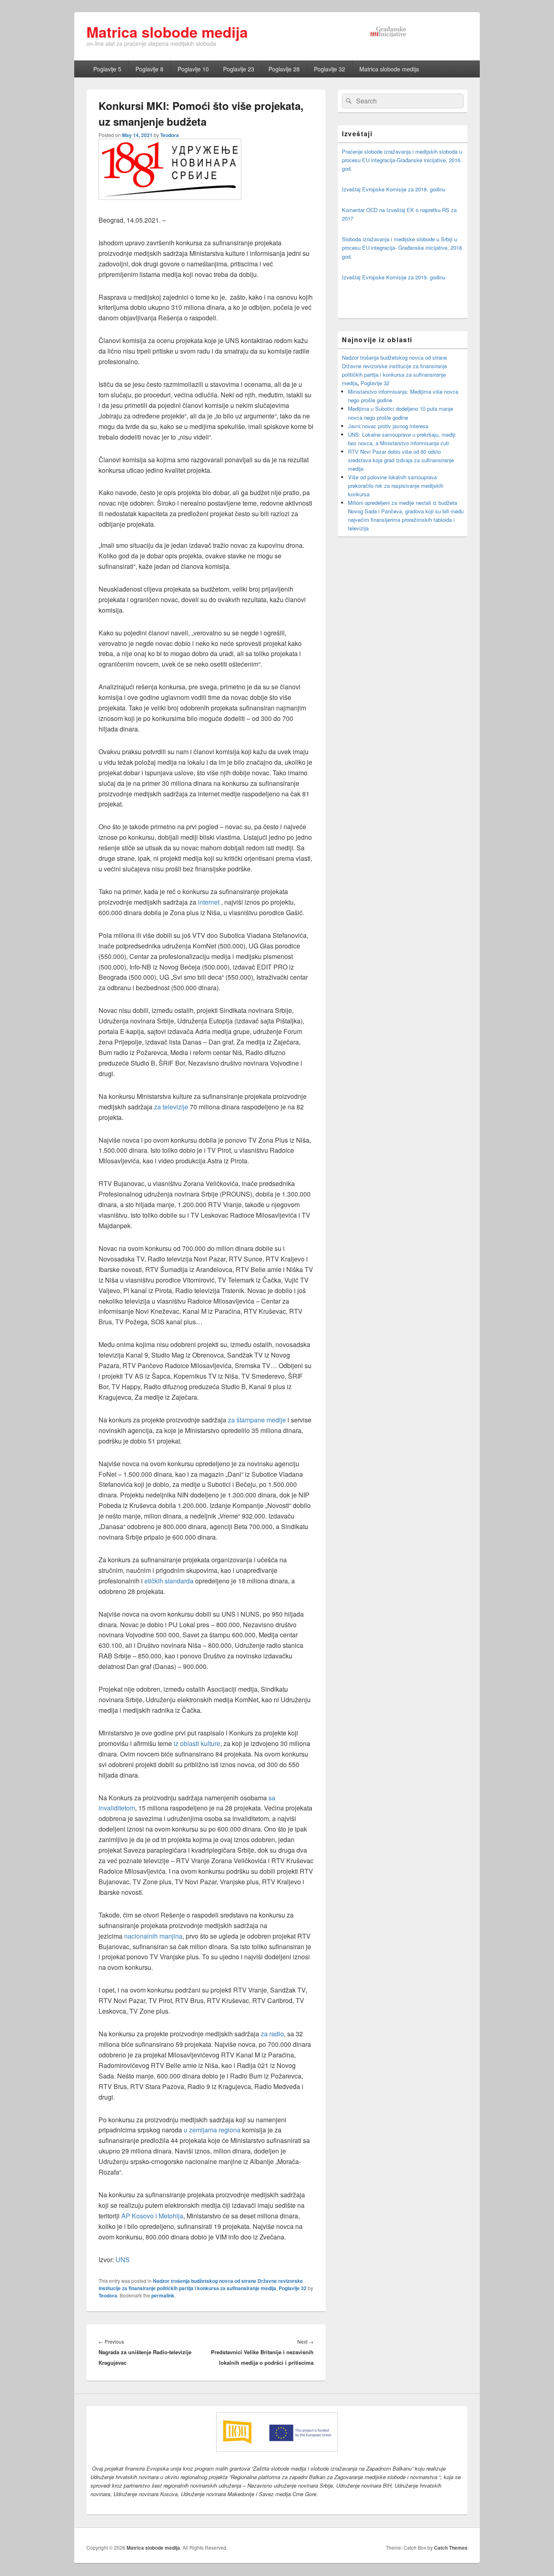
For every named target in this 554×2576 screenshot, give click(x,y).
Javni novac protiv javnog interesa (388, 426)
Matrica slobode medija (167, 32)
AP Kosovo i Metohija (152, 2216)
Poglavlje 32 (330, 69)
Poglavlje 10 (193, 69)
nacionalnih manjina (153, 1936)
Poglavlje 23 (239, 69)
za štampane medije (257, 1420)
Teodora (170, 135)
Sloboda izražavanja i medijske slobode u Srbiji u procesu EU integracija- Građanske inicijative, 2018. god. (403, 248)
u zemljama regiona (213, 2130)
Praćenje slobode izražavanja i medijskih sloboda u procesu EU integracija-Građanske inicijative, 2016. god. (402, 160)
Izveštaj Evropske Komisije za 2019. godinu (394, 277)
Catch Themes (451, 2548)
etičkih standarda (169, 1581)
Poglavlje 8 (149, 69)
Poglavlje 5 (107, 69)
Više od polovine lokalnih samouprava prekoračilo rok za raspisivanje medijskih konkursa (396, 486)
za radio (272, 2034)
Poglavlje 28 (284, 69)
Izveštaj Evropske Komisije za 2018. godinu (394, 189)
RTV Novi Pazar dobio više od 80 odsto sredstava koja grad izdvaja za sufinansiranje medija (401, 460)
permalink (163, 2295)
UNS (123, 2260)
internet (209, 902)
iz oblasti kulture (197, 1743)
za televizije (171, 1107)
